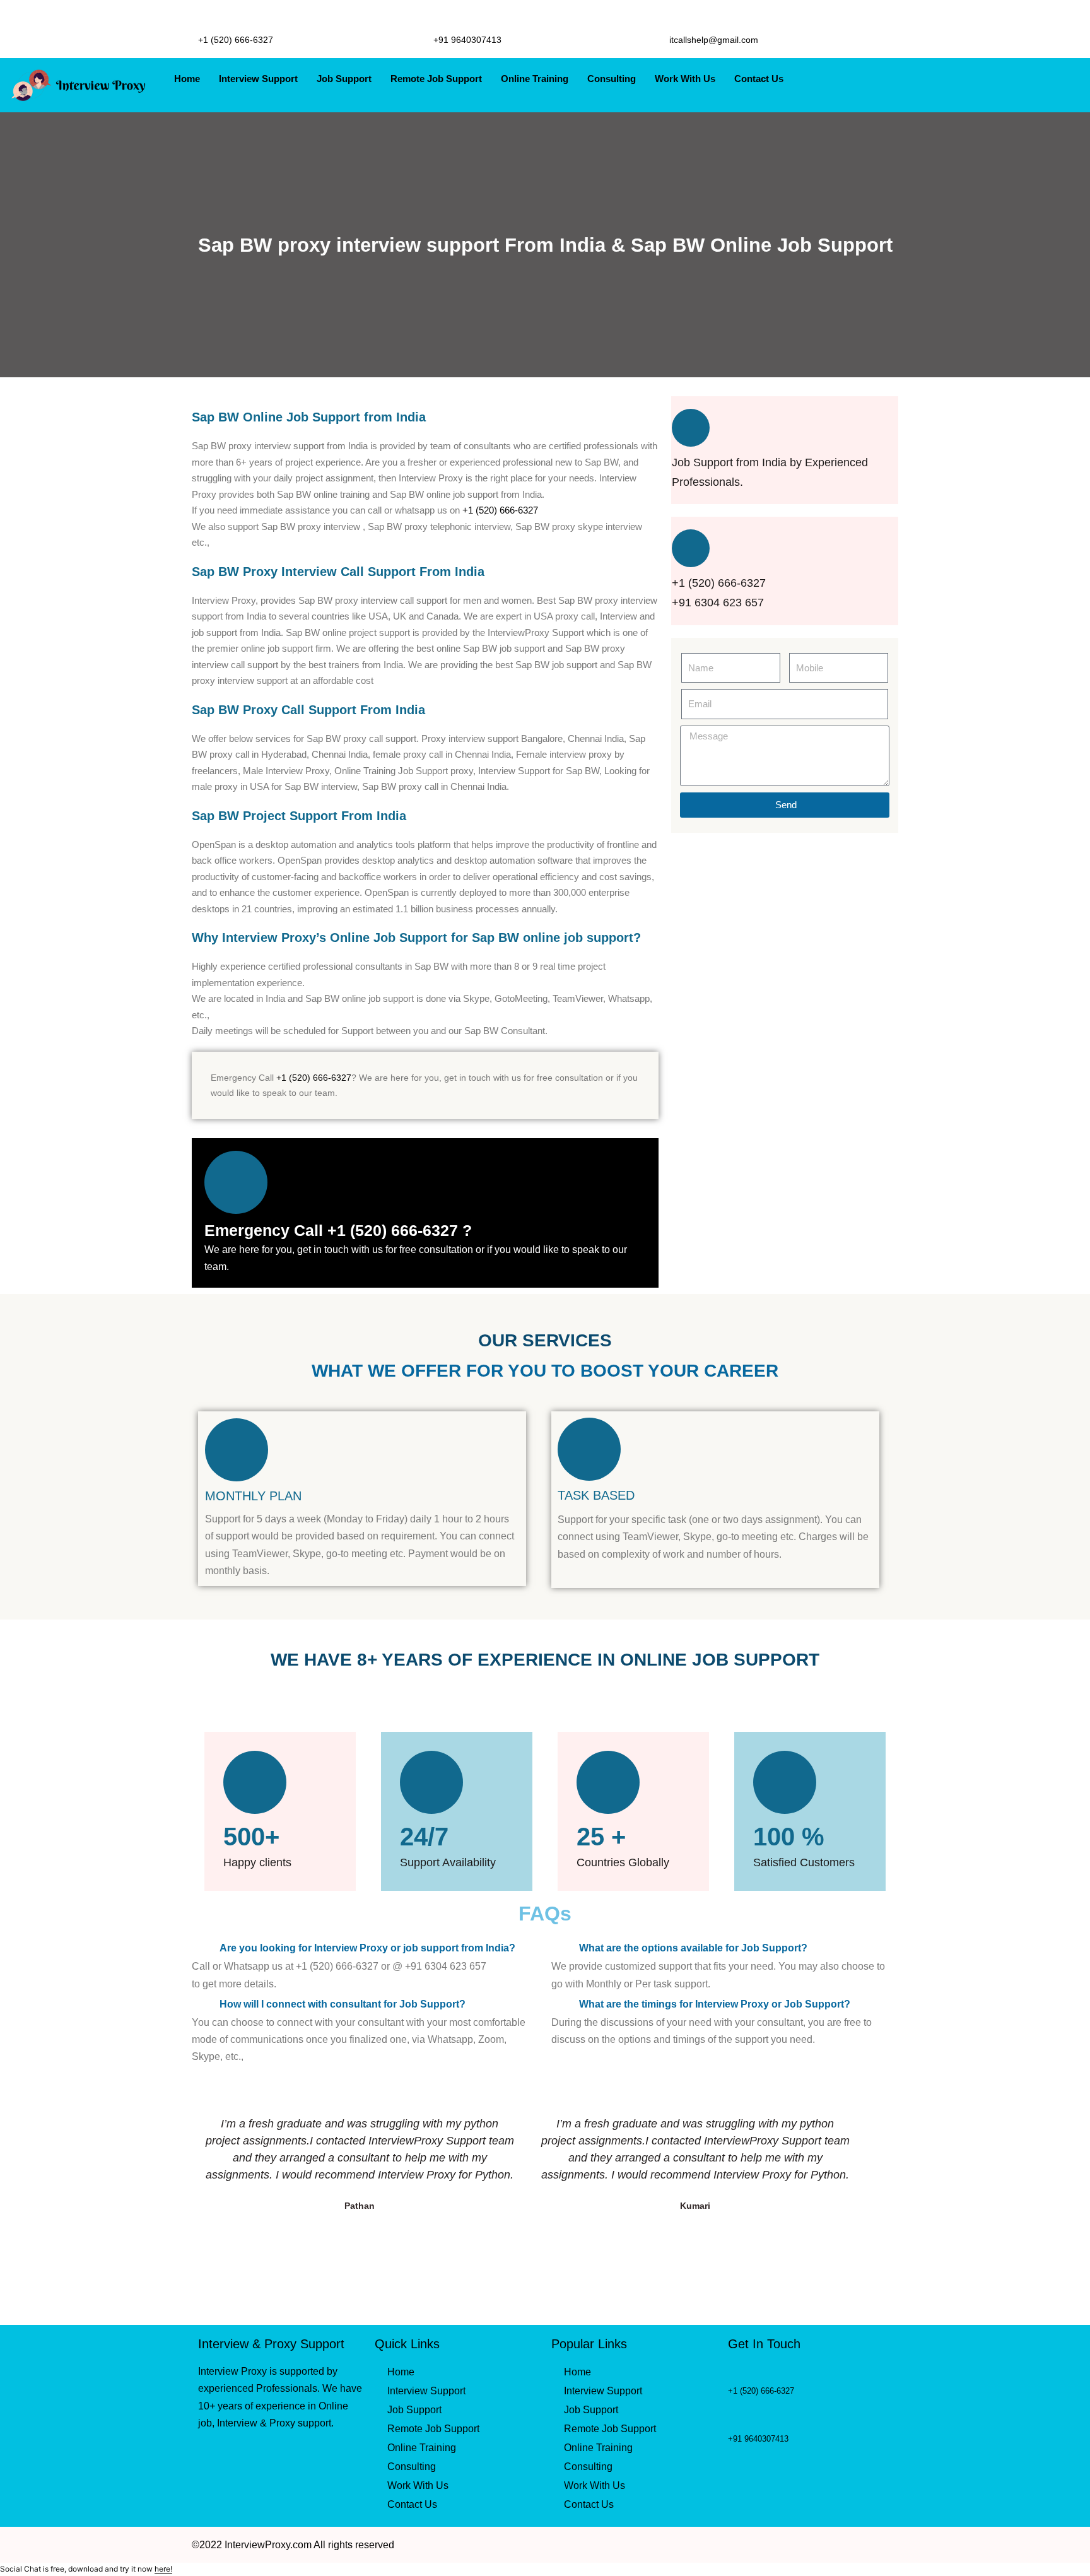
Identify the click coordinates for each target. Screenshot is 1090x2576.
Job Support (344, 79)
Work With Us (685, 79)
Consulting (612, 79)
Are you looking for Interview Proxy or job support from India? (367, 1948)
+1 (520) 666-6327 (500, 510)
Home (187, 79)
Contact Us (759, 79)
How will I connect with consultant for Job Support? (343, 2004)
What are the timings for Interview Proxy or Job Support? (715, 2004)
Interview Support (258, 79)
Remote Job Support (436, 79)
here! (163, 2569)
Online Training (535, 79)
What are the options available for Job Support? (693, 1948)
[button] (365, 1947)
